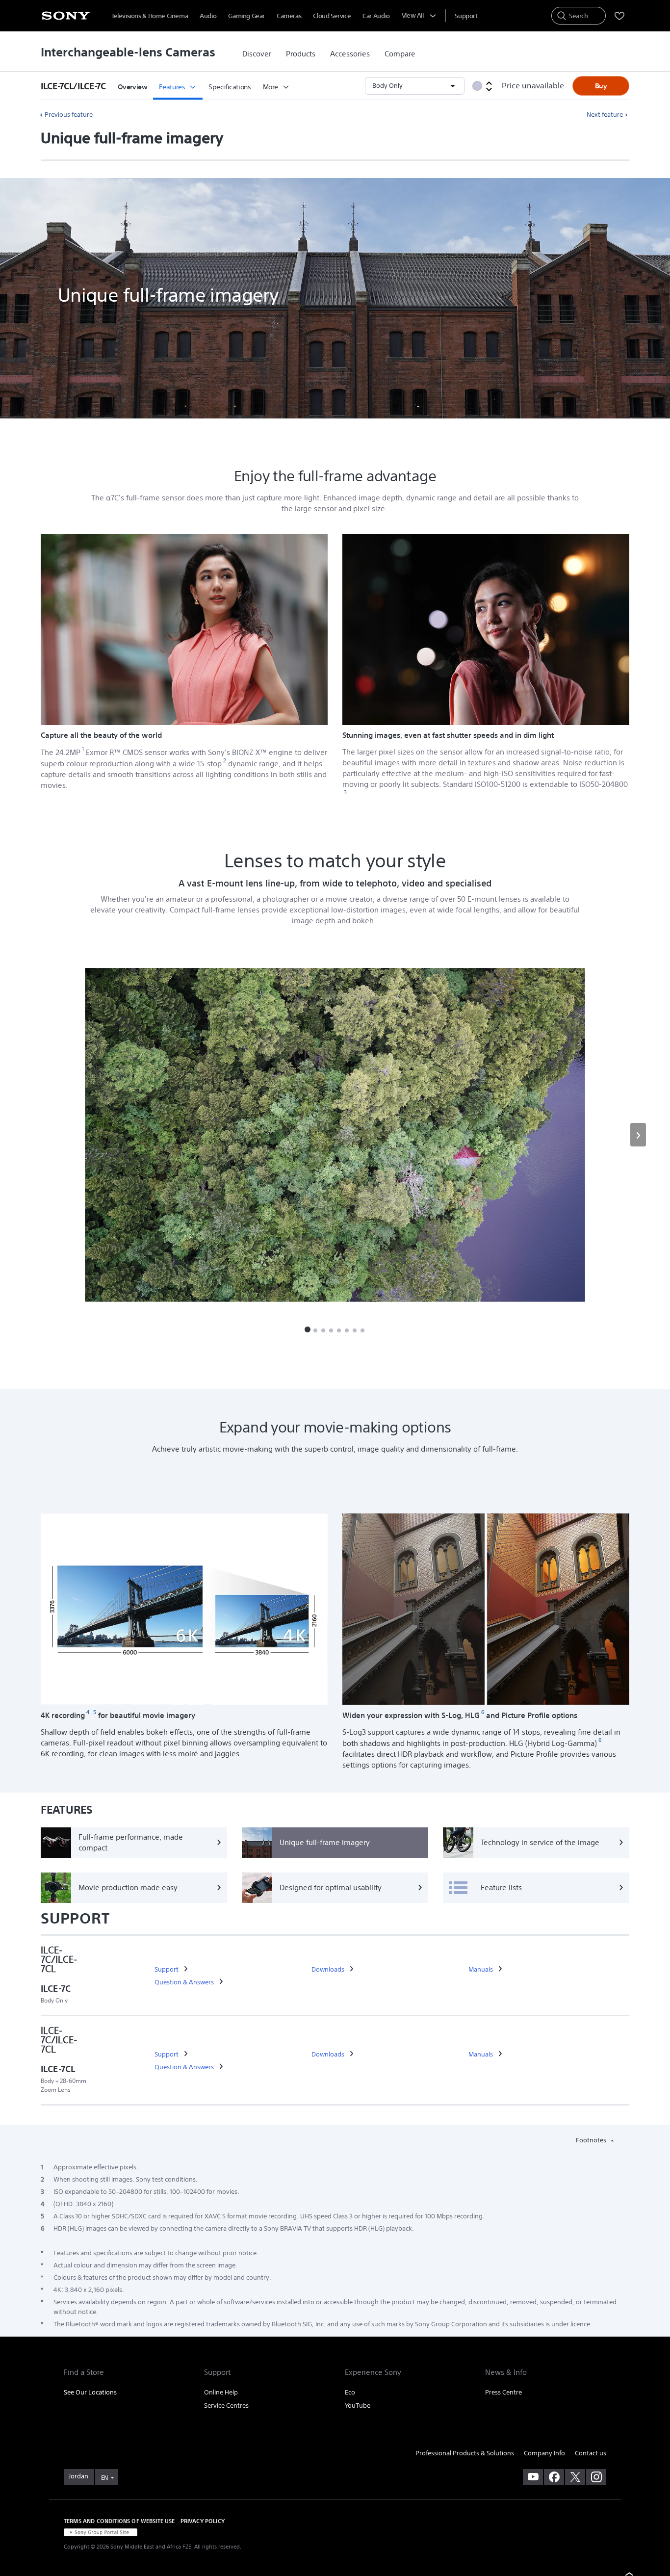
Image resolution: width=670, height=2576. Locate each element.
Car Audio (376, 16)
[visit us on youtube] (533, 2477)
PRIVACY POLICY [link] (203, 2521)
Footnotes (592, 2140)
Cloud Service (332, 16)
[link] (257, 54)
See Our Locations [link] (90, 2392)
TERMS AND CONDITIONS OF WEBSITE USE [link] (119, 2521)
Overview (133, 87)
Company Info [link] (544, 2453)
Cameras (289, 16)
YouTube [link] (358, 2406)
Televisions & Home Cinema (150, 16)
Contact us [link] (591, 2453)
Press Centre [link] (503, 2392)
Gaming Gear (246, 16)
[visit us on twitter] (575, 2477)
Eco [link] (350, 2392)
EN (104, 2478)
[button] (76, 86)
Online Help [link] (221, 2392)
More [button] (271, 87)
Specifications (230, 87)
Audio (208, 16)
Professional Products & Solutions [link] (465, 2453)
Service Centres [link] (226, 2406)
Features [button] (172, 87)
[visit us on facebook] (554, 2477)
